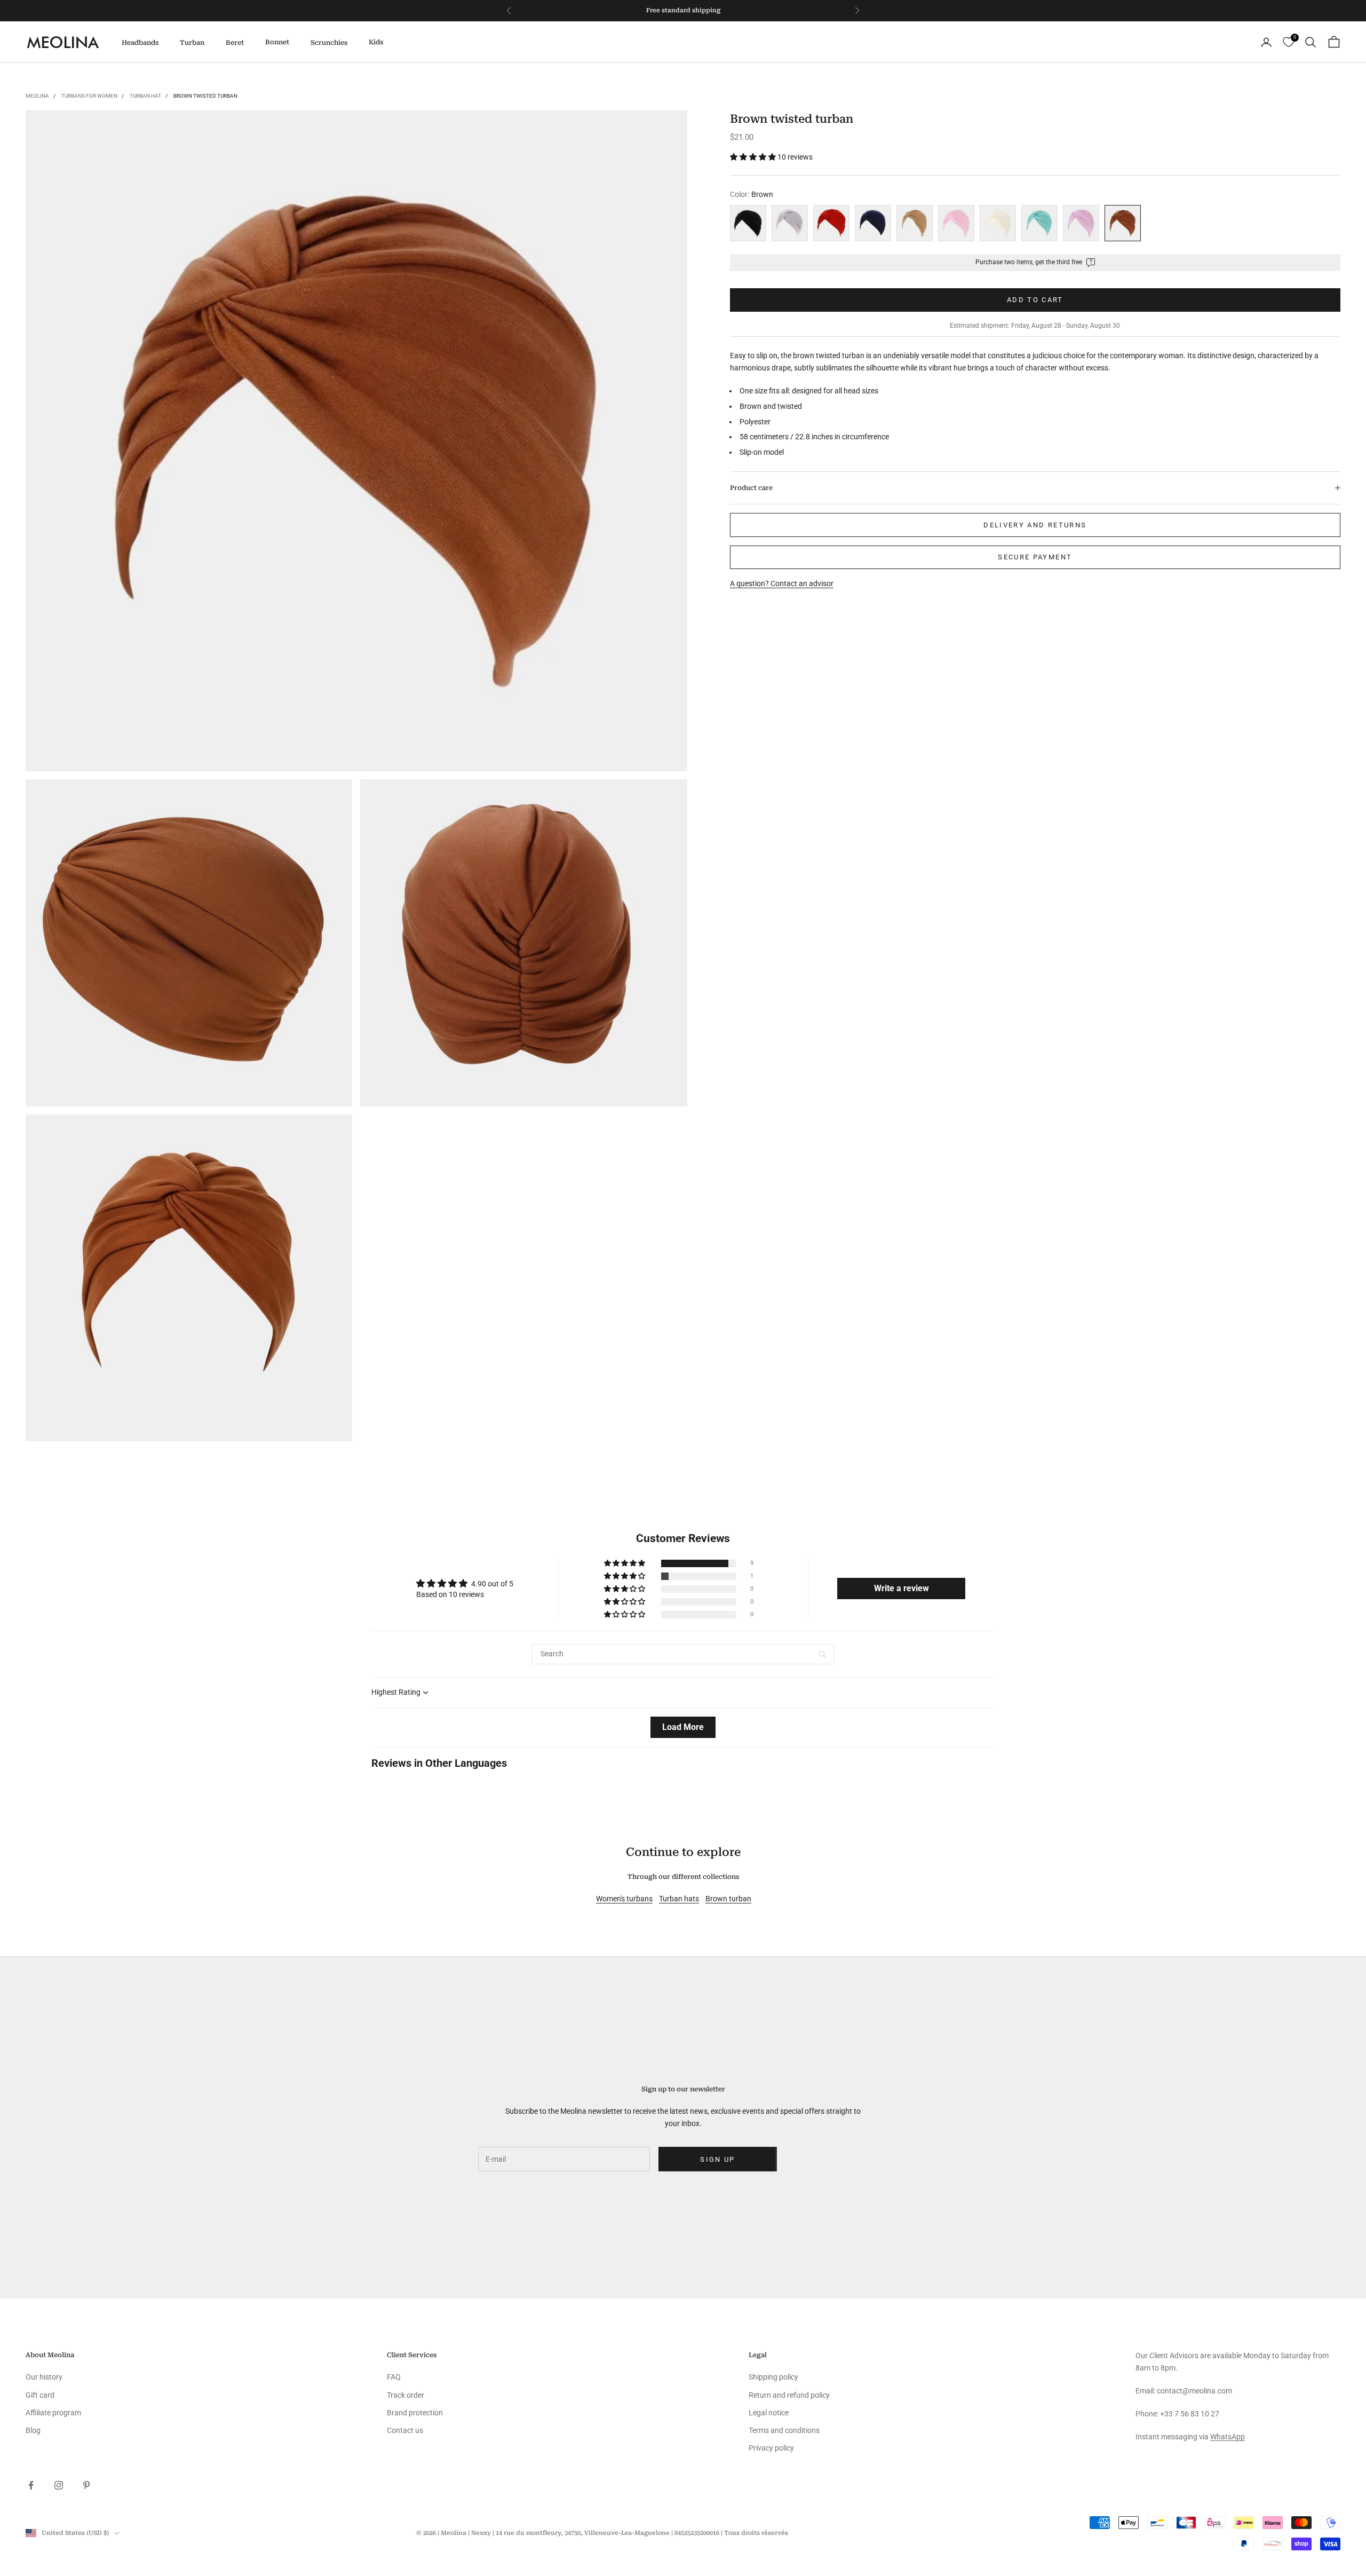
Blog (33, 2430)
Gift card (40, 2395)
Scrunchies (329, 43)
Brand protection (415, 2413)
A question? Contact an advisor (782, 583)
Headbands (140, 43)
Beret (235, 43)
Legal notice (769, 2413)
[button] (754, 157)
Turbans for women (89, 96)
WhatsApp (1228, 2437)
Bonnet (277, 42)
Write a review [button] (902, 1588)
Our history (44, 2377)
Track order (406, 2395)
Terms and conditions (784, 2430)
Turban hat (145, 96)
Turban (192, 43)
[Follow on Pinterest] (86, 2485)
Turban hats (679, 1899)
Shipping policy (773, 2377)
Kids (376, 42)
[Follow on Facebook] (31, 2485)
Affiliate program (53, 2413)
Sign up (717, 2159)
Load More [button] (683, 1727)
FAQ (394, 2377)
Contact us (405, 2430)
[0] (1288, 42)
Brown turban (728, 1899)
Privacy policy (771, 2448)
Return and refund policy (789, 2395)
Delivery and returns (1035, 525)
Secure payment (1035, 557)
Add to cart (1035, 300)
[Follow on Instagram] (59, 2485)
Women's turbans (624, 1899)
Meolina (37, 96)
